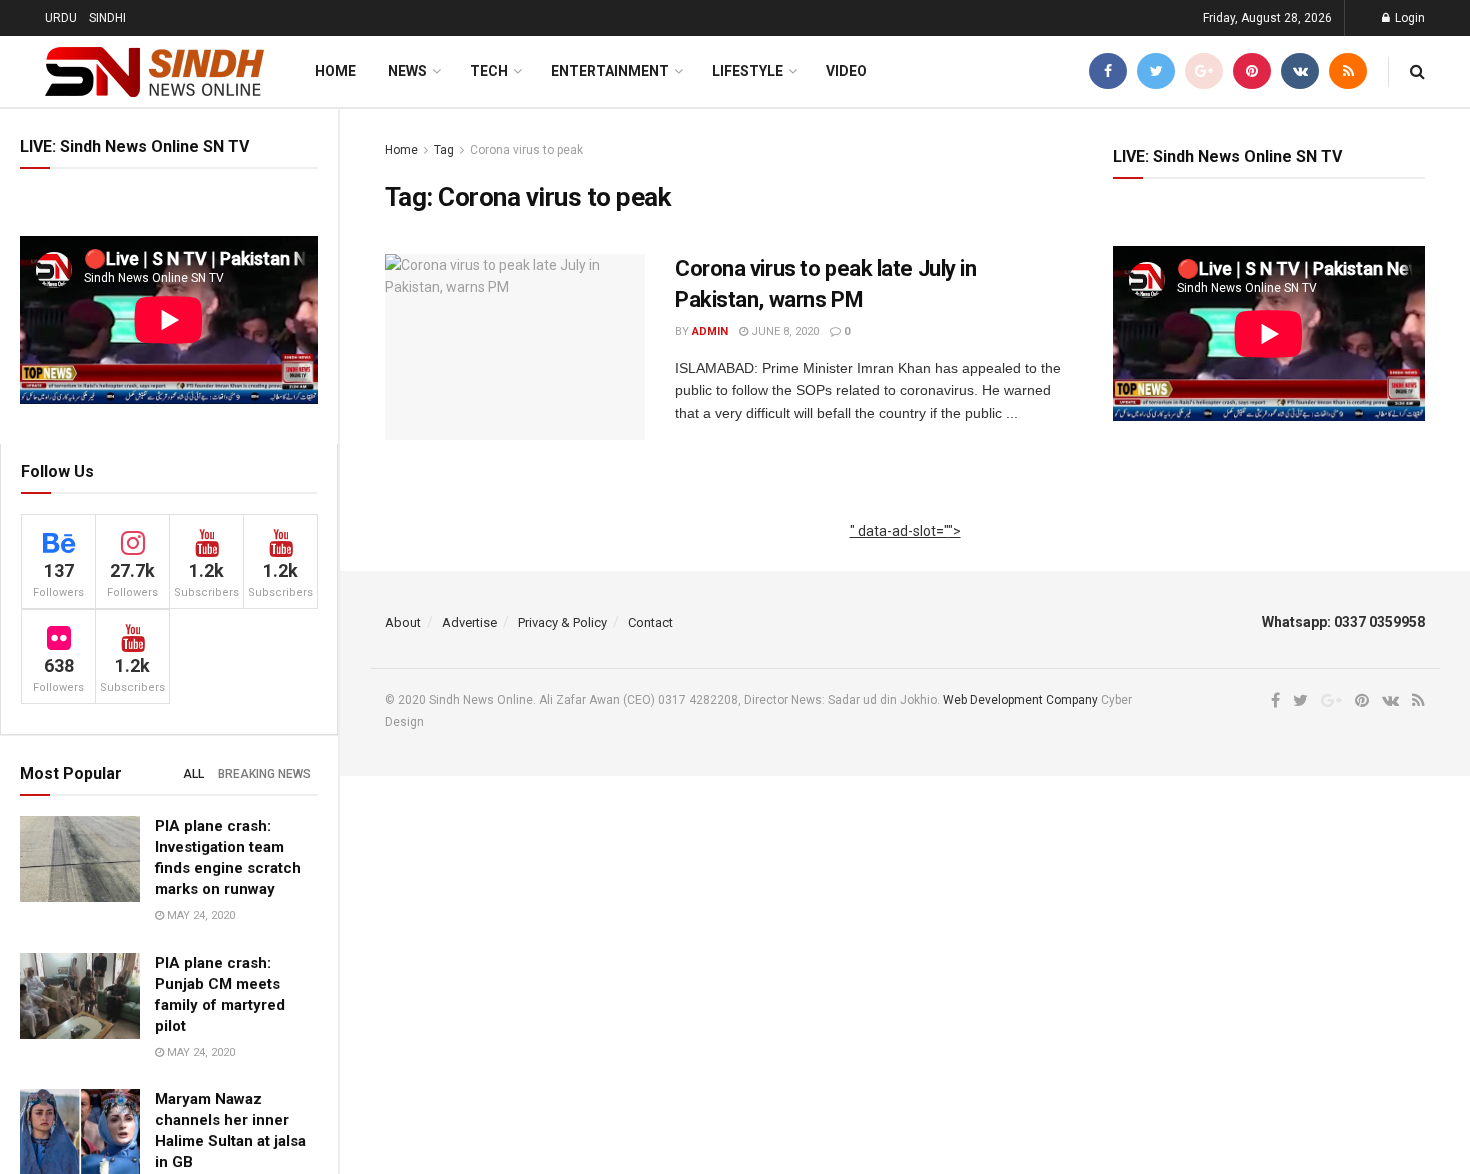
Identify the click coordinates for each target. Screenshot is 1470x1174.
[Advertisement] (905, 553)
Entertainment (610, 71)
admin (710, 331)
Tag (444, 150)
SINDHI (107, 18)
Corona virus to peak (526, 150)
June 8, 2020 (783, 331)
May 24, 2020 (199, 915)
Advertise (469, 622)
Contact (650, 622)
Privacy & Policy (562, 622)
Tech (489, 71)
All (193, 774)
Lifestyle (747, 71)
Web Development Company (1020, 700)
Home (335, 71)
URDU (61, 18)
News (407, 71)
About (403, 622)
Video (846, 71)
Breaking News (264, 774)
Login (1408, 18)
